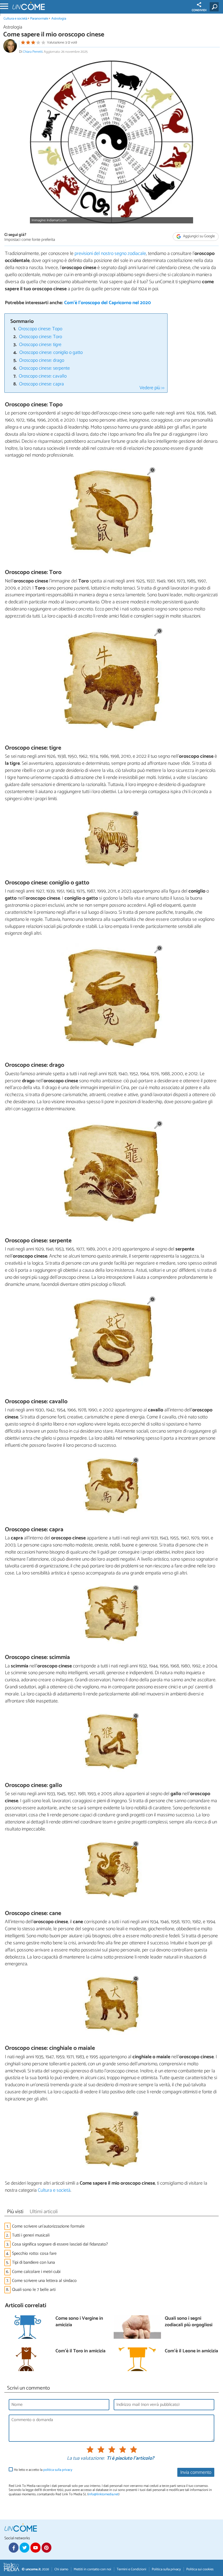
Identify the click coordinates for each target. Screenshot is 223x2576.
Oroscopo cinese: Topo (40, 329)
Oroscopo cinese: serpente (44, 368)
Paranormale (39, 19)
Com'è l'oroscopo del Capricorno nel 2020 (108, 303)
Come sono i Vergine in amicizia (79, 2322)
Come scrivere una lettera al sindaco (44, 2281)
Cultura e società (15, 19)
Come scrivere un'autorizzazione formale (48, 2226)
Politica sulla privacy (166, 2569)
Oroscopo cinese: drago (42, 361)
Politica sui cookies (200, 2569)
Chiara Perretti (33, 52)
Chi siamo (61, 2569)
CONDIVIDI (199, 10)
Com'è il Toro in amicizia (80, 2351)
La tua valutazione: (86, 2459)
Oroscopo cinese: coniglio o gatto (51, 353)
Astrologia (59, 19)
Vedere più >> (152, 388)
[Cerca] (215, 7)
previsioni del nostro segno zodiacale (110, 254)
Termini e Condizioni (131, 2569)
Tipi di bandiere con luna (33, 2262)
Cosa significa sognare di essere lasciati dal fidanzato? (60, 2244)
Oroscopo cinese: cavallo (43, 376)
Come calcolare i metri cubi (36, 2272)
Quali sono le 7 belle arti (34, 2290)
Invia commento (196, 2473)
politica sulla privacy (58, 2470)
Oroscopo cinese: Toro (41, 337)
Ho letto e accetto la (43, 2470)
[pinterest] (47, 2547)
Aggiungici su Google (199, 236)
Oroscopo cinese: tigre (40, 345)
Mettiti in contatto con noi (92, 2569)
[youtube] (35, 2547)
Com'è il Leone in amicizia (191, 2351)
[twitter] (24, 2547)
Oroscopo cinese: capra (41, 384)
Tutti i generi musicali (31, 2235)
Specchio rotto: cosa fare (34, 2254)
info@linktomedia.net (103, 2494)
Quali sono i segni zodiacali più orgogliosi (189, 2322)
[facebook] (14, 2547)
